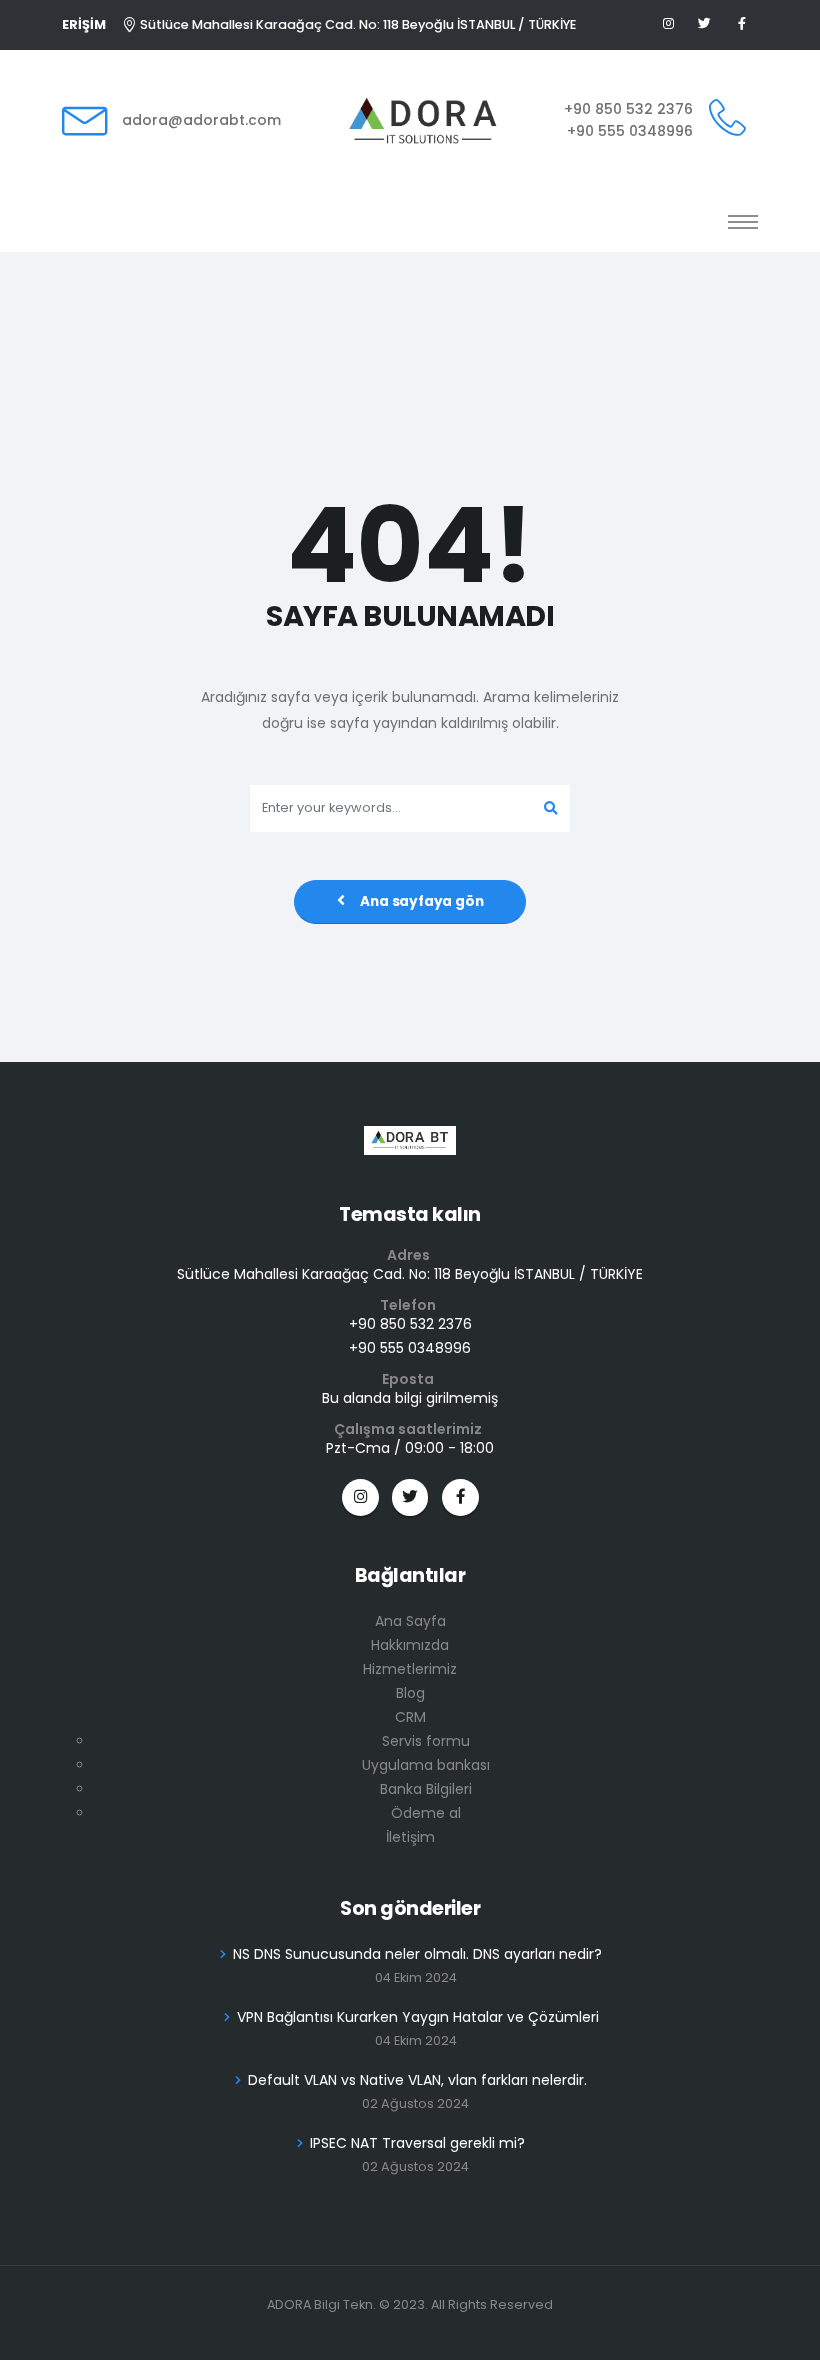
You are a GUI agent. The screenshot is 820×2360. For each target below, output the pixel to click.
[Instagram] (360, 1497)
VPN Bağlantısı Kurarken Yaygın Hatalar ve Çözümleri (418, 2017)
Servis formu (426, 1741)
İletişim (410, 1837)
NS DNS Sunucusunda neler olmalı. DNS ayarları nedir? (417, 1954)
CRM (410, 1717)
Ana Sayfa (410, 1621)
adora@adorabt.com (201, 120)
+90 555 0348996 (630, 131)
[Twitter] (705, 24)
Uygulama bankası (426, 1765)
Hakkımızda (410, 1645)
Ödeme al (426, 1813)
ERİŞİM (84, 25)
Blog (410, 1693)
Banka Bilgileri (426, 1789)
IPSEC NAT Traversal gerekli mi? (417, 2143)
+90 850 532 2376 (628, 109)
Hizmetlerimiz (410, 1669)
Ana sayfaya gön (421, 901)
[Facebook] (741, 24)
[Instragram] (668, 24)
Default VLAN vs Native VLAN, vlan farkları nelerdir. (417, 2080)
